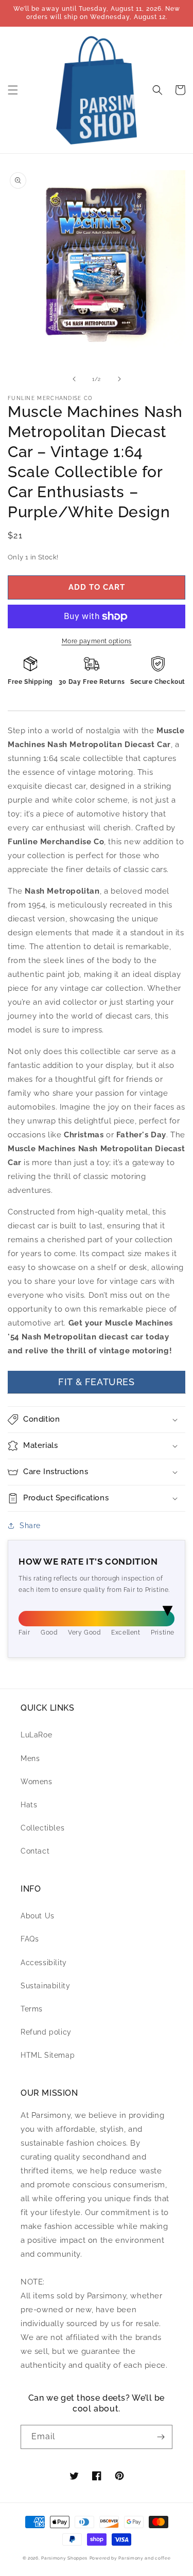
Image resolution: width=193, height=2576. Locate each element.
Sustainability (45, 1986)
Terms (32, 2009)
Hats (29, 1805)
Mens (30, 1758)
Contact (35, 1851)
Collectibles (42, 1828)
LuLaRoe (36, 1735)
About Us (38, 1916)
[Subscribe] (161, 2437)
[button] (13, 90)
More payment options (97, 641)
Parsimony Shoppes (64, 2558)
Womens (37, 1782)
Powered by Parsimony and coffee (130, 2558)
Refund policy (46, 2032)
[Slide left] (74, 379)
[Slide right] (119, 379)
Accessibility (44, 1963)
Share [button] (30, 1526)
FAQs (30, 1939)
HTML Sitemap (48, 2055)
